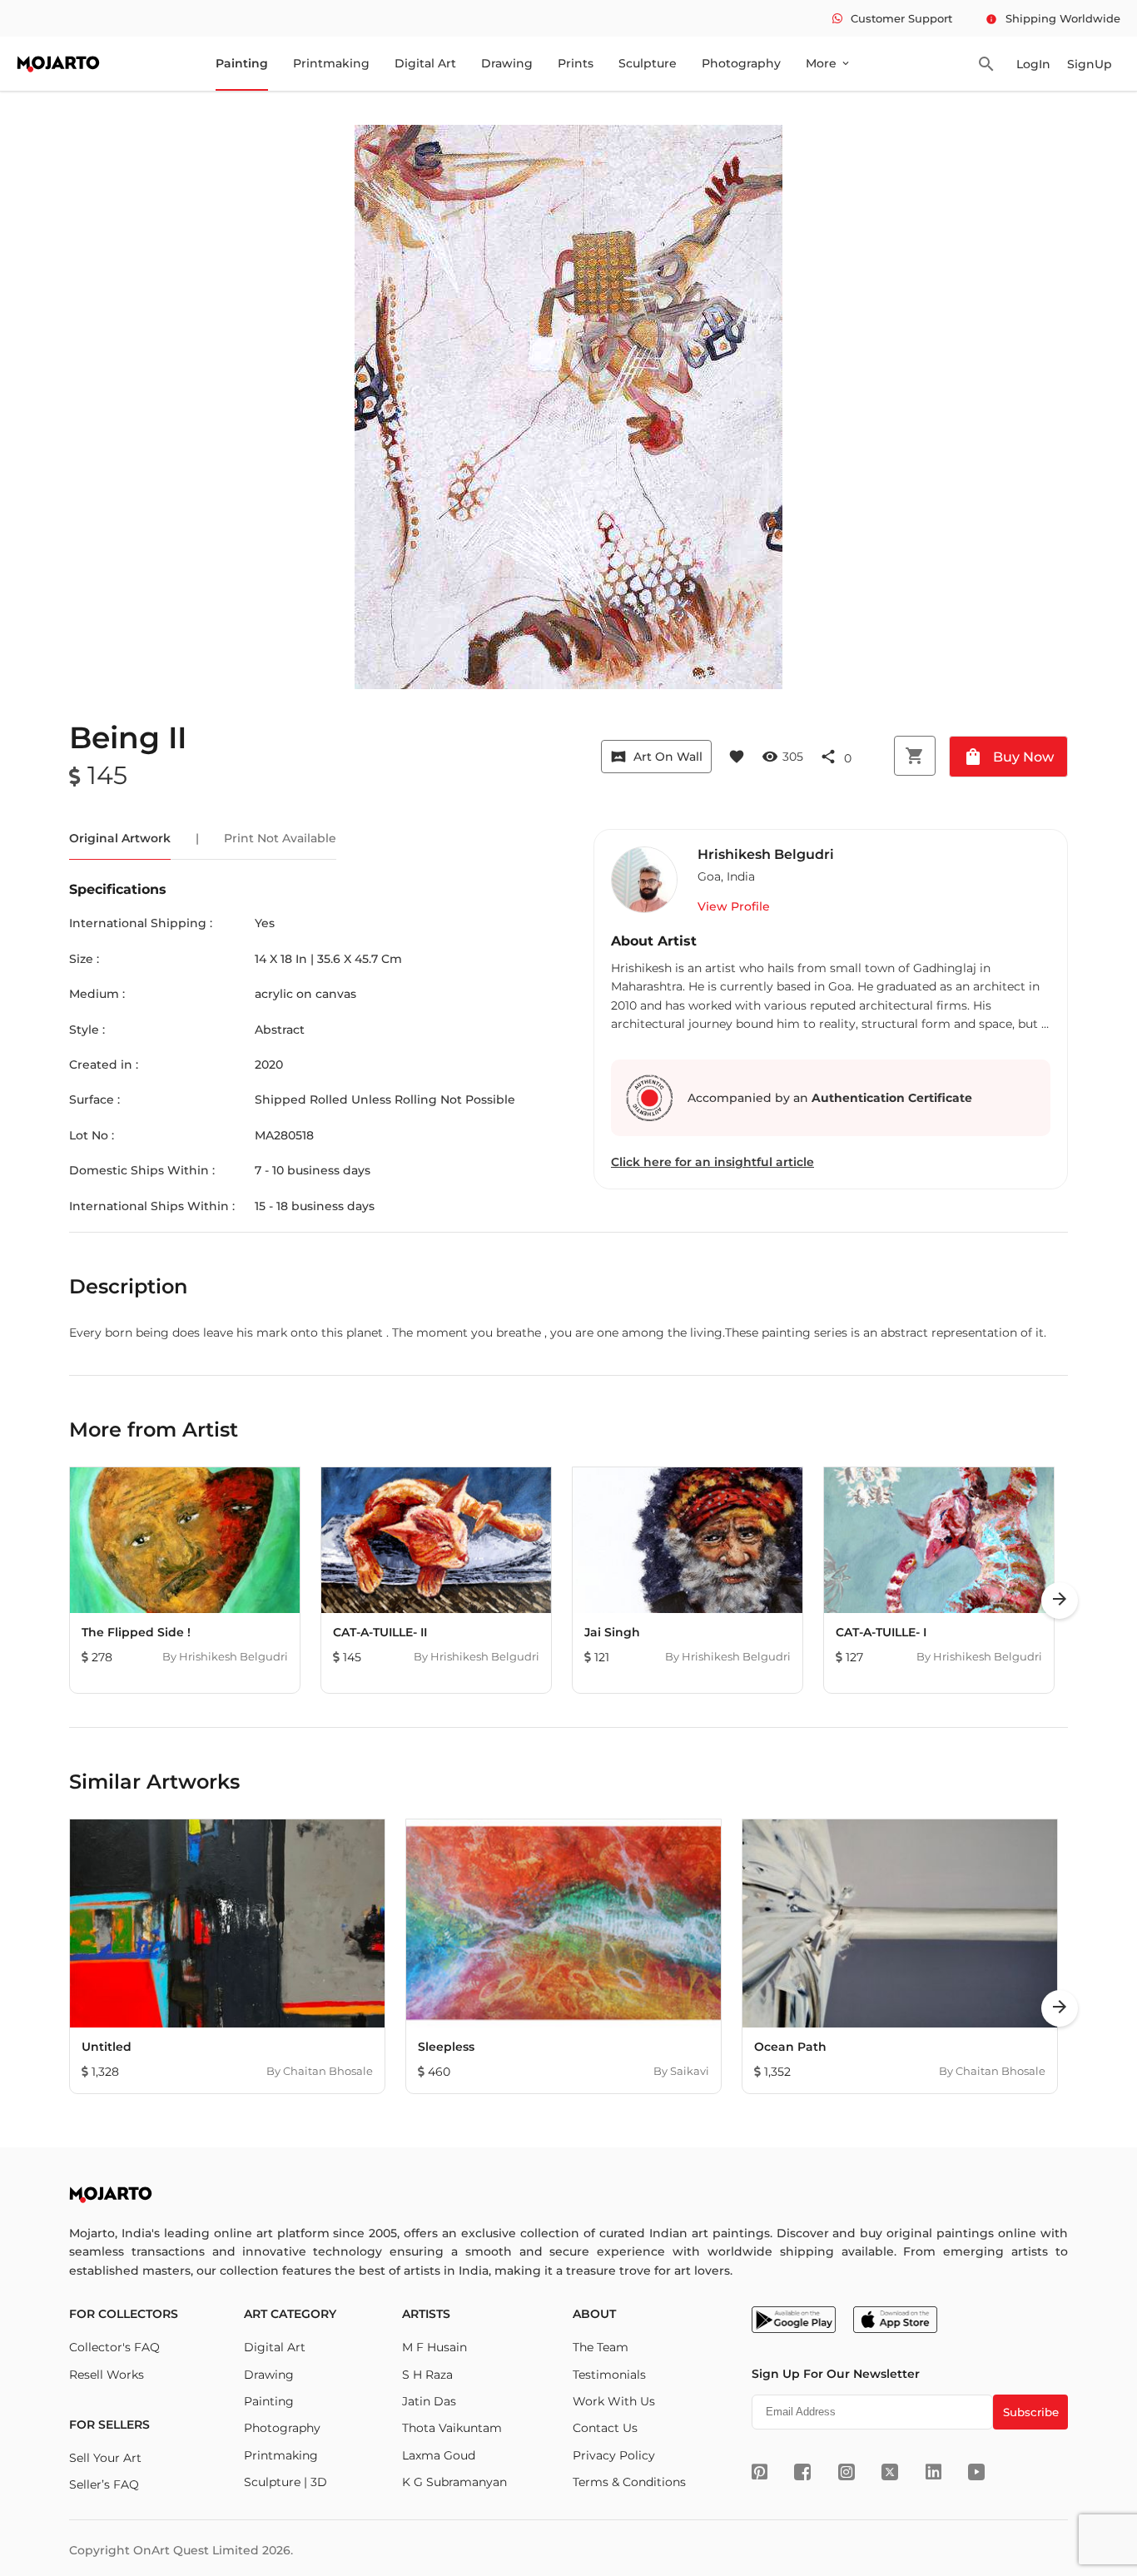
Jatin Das (429, 2401)
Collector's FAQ (114, 2347)
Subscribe (1031, 2412)
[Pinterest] (760, 2472)
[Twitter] (890, 2472)
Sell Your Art (105, 2458)
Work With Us (614, 2401)
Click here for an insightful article (712, 1162)
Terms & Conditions (629, 2482)
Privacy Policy (614, 2455)
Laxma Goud (439, 2455)
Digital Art (425, 63)
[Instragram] (847, 2472)
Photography (741, 63)
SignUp (1090, 64)
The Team (601, 2347)
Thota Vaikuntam (452, 2428)
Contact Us (605, 2428)
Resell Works (107, 2375)
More (829, 63)
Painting (242, 63)
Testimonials (609, 2375)
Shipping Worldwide (1053, 18)
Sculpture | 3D (285, 2482)
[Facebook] (802, 2472)
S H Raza (427, 2375)
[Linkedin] (933, 2472)
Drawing (507, 63)
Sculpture (648, 63)
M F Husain (434, 2347)
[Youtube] (976, 2472)
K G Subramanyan (454, 2482)
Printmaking (331, 63)
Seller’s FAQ (104, 2484)
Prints (576, 63)
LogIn (1033, 64)
